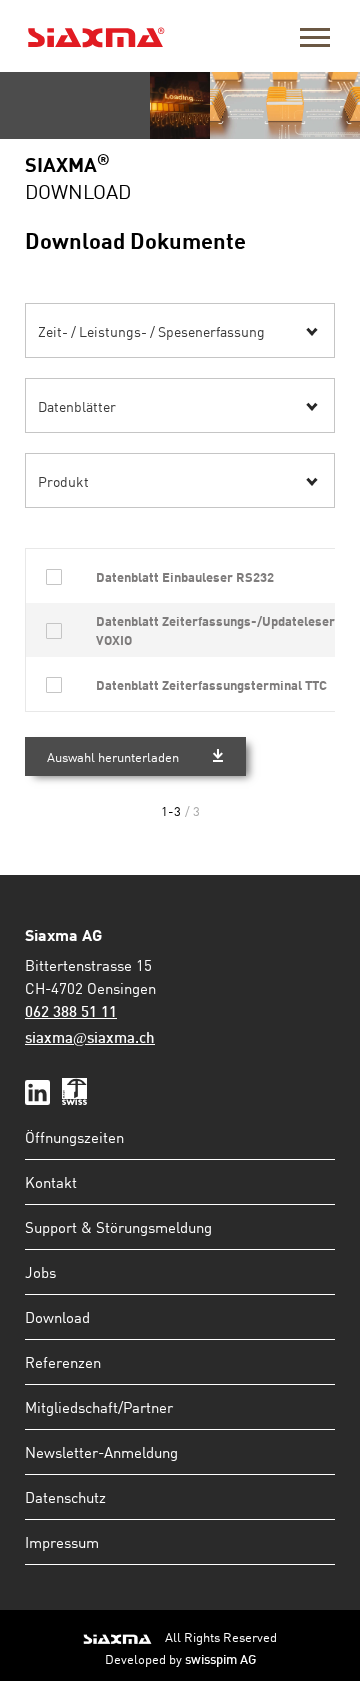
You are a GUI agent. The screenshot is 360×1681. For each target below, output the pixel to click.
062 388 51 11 (71, 1013)
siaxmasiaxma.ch (90, 1039)
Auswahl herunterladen (113, 756)
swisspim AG (220, 1660)
